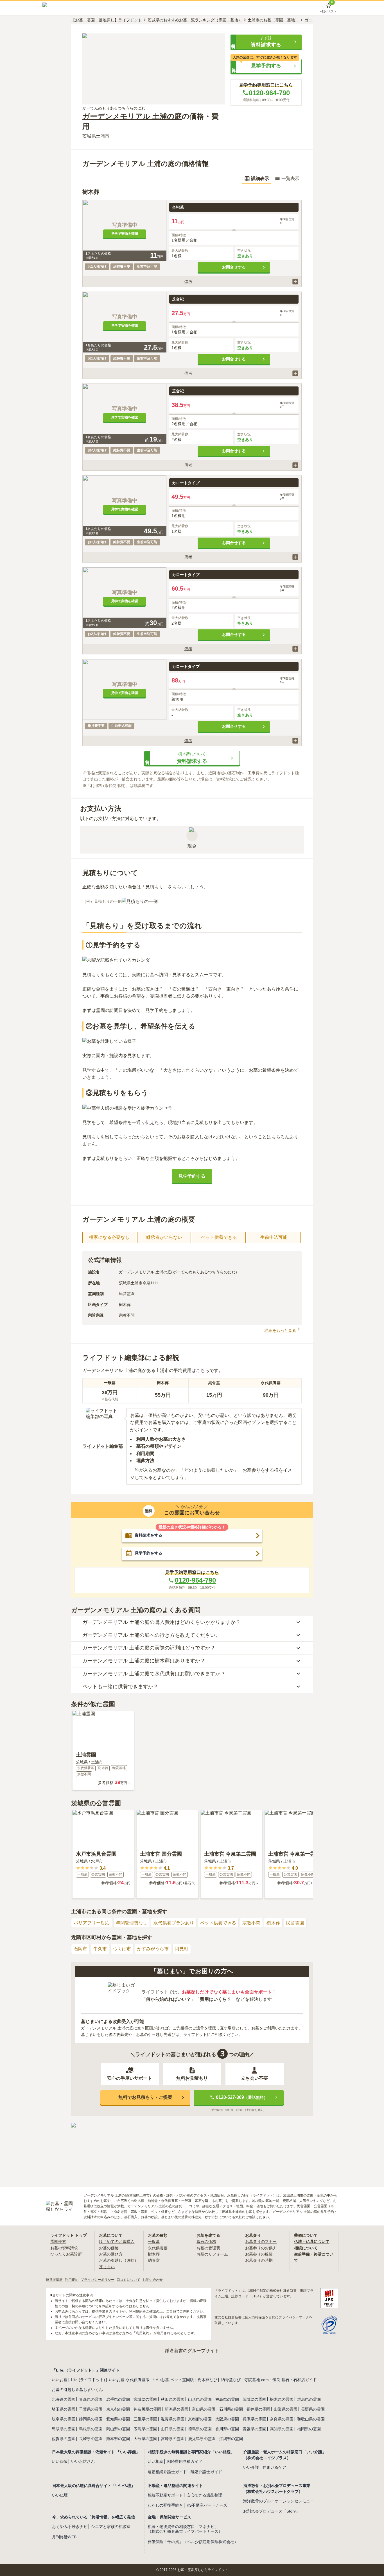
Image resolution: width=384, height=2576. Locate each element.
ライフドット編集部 (103, 1446)
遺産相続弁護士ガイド (167, 2472)
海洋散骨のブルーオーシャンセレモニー (279, 2501)
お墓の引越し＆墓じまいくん (77, 2390)
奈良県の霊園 (282, 2419)
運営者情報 (54, 2280)
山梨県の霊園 (286, 2409)
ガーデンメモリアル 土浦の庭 (132, 116)
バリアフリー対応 (92, 1923)
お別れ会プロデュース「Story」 (271, 2511)
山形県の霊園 (200, 2399)
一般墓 (154, 2242)
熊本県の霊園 (118, 2439)
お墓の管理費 (208, 2248)
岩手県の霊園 (118, 2399)
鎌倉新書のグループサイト (192, 2351)
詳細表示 (260, 178)
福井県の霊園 (258, 2409)
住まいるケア (274, 2467)
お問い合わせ (153, 2280)
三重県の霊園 (145, 2419)
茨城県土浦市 (96, 136)
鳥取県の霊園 (64, 2429)
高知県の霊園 (282, 2429)
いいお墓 (60, 2380)
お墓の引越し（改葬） (119, 2260)
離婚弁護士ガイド (206, 2472)
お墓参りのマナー (261, 2242)
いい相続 (155, 2461)
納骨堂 (154, 2260)
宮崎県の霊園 (173, 2439)
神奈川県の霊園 (147, 2409)
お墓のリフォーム (212, 2254)
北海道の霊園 (64, 2399)
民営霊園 (295, 1923)
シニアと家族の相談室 (111, 2527)
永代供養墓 (158, 2248)
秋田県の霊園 (173, 2399)
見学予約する (192, 1176)
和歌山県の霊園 (311, 2419)
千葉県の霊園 (91, 2409)
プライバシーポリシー (98, 2280)
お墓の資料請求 (64, 2248)
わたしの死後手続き (165, 2505)
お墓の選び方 (111, 2254)
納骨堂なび (231, 2380)
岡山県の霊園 (118, 2429)
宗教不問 (251, 1923)
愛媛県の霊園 (254, 2429)
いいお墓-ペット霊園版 (174, 2380)
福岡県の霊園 (309, 2429)
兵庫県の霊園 (254, 2419)
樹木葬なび (207, 2380)
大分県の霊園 (145, 2439)
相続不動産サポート (165, 2495)
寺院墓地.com (257, 2380)
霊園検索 (58, 2242)
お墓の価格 (109, 2248)
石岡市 (80, 1949)
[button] (266, 42)
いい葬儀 (60, 2461)
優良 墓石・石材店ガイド (295, 2380)
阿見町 (182, 1949)
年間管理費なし (132, 1923)
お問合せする (234, 267)
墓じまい (107, 2267)
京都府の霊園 (200, 2419)
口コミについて (128, 2280)
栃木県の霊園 (282, 2399)
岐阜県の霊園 (64, 2419)
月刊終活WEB (64, 2537)
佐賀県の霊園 (64, 2439)
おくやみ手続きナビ (70, 2527)
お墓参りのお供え (261, 2248)
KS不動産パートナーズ (207, 2505)
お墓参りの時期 (259, 2260)
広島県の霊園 (145, 2429)
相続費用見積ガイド (185, 2461)
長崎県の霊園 (91, 2439)
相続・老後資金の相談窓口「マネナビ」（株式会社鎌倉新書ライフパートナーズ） (185, 2529)
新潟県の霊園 (177, 2409)
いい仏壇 (60, 2495)
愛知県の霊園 (118, 2419)
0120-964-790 (269, 93)
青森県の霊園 (91, 2399)
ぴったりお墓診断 (66, 2254)
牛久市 (100, 1949)
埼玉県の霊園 (64, 2409)
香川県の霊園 (227, 2429)
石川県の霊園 (231, 2409)
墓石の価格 (206, 2242)
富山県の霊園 (204, 2409)
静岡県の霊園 (91, 2419)
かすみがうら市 (153, 1949)
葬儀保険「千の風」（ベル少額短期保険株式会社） (193, 2542)
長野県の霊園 (313, 2409)
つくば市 (122, 1949)
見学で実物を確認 (125, 234)
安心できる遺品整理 (204, 2495)
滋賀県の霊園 (173, 2419)
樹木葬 (273, 1923)
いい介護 (251, 2467)
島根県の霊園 (91, 2429)
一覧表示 (290, 178)
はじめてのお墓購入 (117, 2242)
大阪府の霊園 (227, 2419)
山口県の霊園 (173, 2429)
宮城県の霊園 (145, 2399)
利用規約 (72, 2280)
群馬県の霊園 (309, 2399)
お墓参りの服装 (259, 2254)
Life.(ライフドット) (88, 2380)
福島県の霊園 (227, 2399)
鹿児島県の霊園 (202, 2439)
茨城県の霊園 (254, 2399)
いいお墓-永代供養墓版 (129, 2380)
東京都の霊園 (118, 2409)
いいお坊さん (83, 2461)
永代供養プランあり (174, 1923)
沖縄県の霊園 (231, 2439)
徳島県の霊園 (200, 2429)
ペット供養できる (218, 1923)
